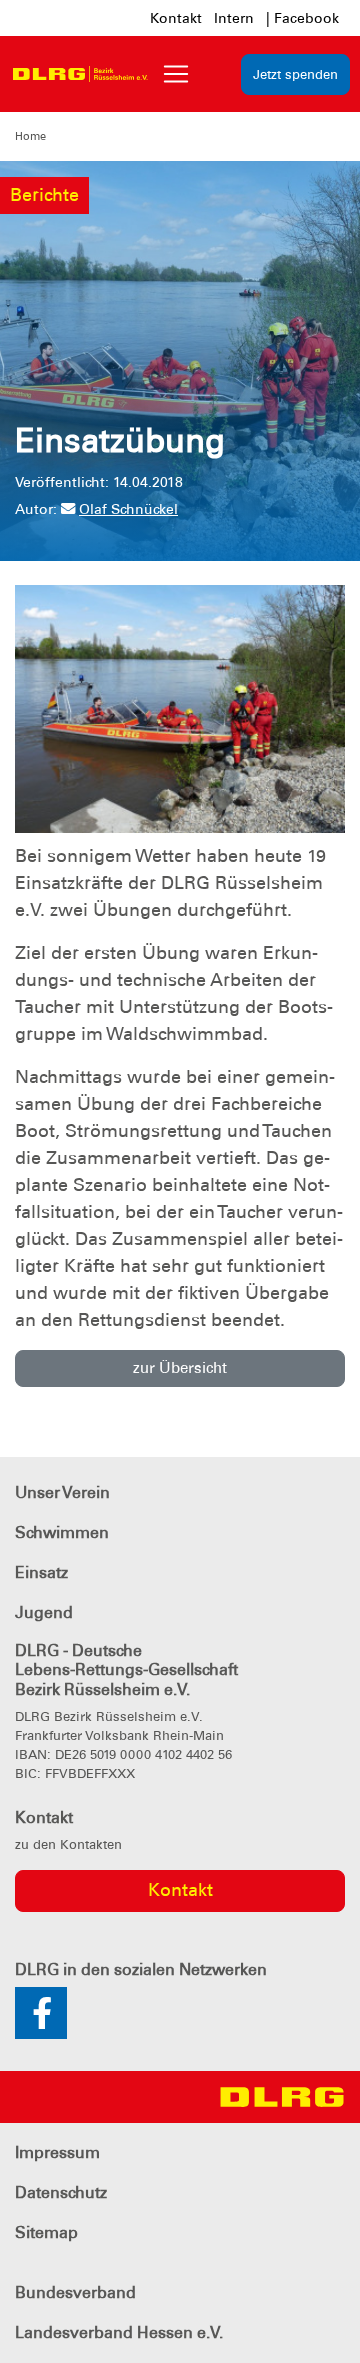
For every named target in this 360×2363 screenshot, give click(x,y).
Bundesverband (75, 2292)
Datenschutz (61, 2192)
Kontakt (176, 18)
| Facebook (302, 18)
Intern (234, 18)
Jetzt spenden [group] (295, 74)
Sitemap (46, 2232)
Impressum (57, 2152)
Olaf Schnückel (128, 509)
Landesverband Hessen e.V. (119, 2332)
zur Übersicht (180, 1368)
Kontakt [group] (180, 1890)
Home (30, 136)
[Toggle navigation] (176, 74)
